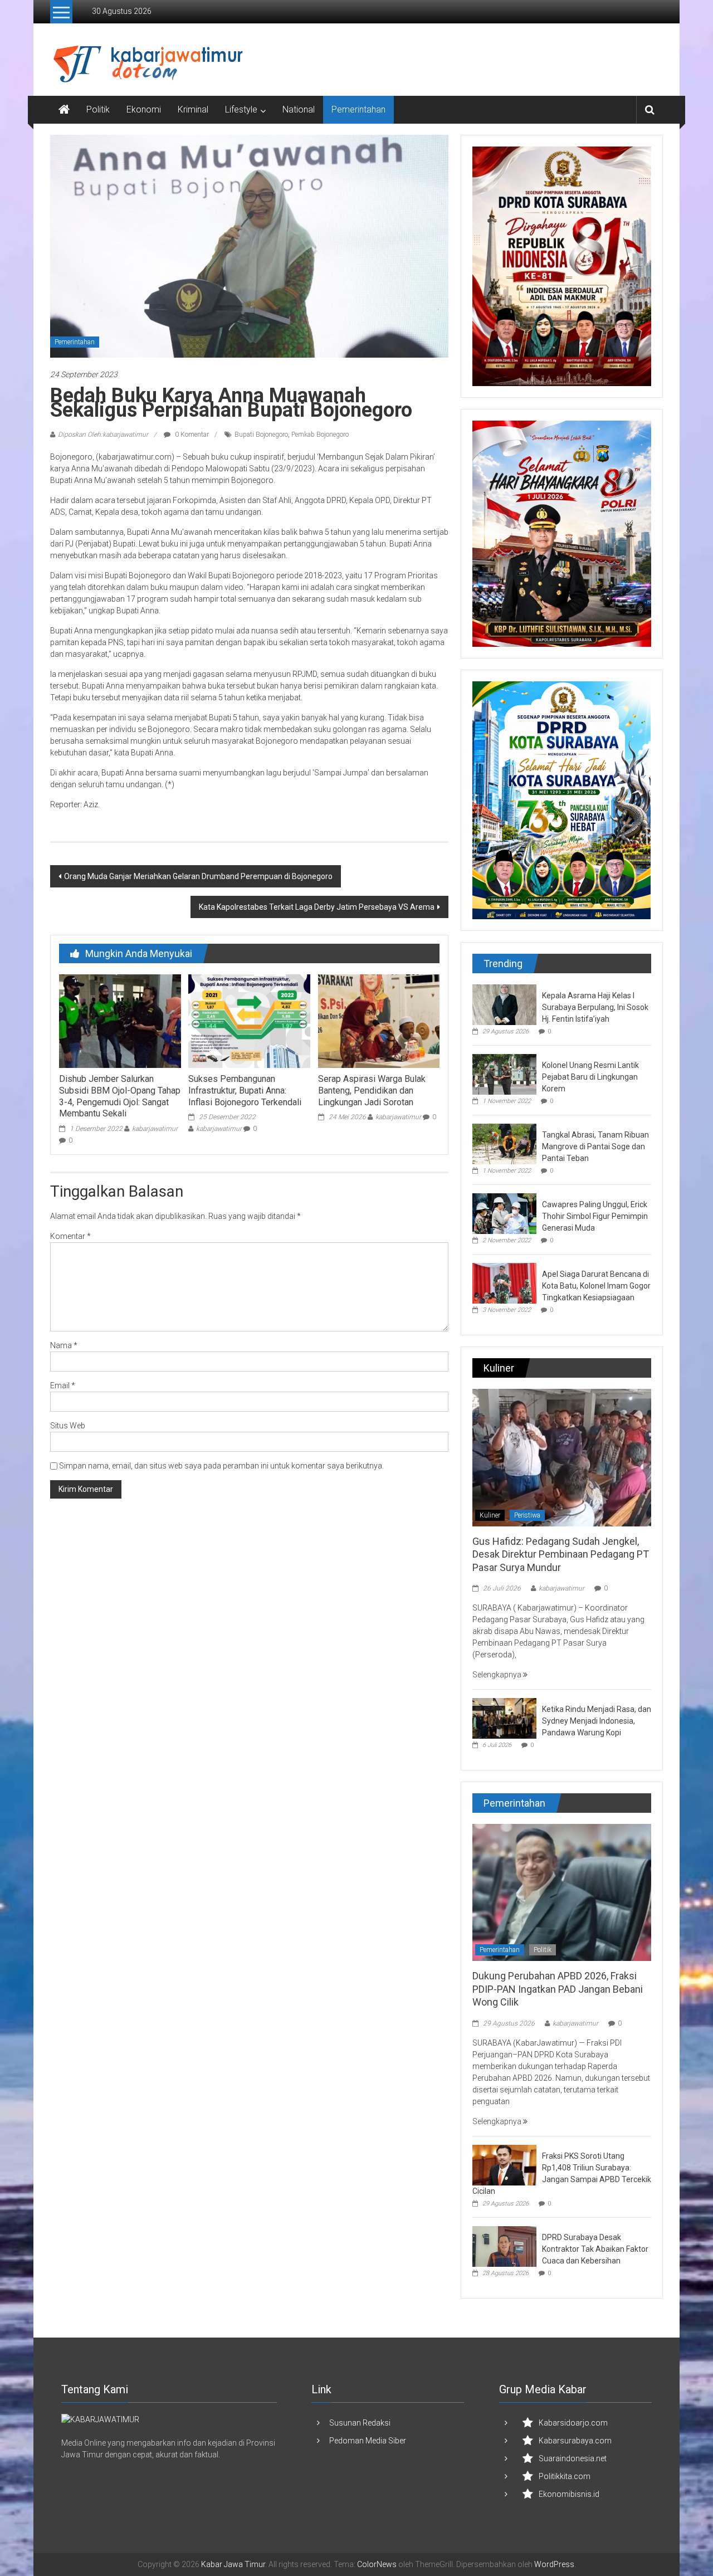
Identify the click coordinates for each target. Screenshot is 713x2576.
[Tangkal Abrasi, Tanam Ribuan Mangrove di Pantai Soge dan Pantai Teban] (504, 1143)
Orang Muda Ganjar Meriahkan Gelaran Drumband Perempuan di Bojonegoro (198, 876)
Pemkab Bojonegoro (320, 435)
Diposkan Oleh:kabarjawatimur (103, 435)
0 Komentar (191, 435)
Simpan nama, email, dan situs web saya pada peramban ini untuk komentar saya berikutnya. (221, 1466)
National (299, 109)
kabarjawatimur (155, 1129)
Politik (98, 109)
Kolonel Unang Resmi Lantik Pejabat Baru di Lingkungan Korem (590, 1077)
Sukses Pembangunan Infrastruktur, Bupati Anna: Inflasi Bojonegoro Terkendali (245, 1091)
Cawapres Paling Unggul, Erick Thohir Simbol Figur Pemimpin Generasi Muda (595, 1216)
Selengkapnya (498, 1675)
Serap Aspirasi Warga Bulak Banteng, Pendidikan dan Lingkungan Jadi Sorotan (372, 1091)
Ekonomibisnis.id (569, 2494)
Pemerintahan (358, 109)
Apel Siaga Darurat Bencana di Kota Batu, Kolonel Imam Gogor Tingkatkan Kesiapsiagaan (596, 1286)
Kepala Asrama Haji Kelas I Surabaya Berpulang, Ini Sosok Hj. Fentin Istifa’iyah (595, 1007)
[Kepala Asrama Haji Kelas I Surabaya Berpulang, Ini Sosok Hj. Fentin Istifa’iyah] (504, 1004)
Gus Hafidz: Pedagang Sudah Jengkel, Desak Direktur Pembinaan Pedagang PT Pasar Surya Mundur (561, 1554)
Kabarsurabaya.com (575, 2441)
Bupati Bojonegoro (261, 435)
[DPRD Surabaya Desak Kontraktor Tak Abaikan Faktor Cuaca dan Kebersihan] (504, 2246)
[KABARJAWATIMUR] (100, 2419)
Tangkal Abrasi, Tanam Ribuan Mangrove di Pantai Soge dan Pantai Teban (595, 1146)
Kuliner (490, 1515)
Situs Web (68, 1426)
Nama (64, 1345)
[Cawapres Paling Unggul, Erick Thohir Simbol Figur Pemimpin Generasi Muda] (504, 1213)
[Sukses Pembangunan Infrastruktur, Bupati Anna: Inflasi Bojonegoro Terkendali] (249, 1021)
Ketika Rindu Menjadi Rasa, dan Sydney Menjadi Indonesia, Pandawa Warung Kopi (597, 1721)
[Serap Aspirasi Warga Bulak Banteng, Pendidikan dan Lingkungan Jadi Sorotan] (379, 1021)
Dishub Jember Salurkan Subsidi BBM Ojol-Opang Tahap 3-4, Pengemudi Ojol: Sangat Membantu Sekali (120, 1096)
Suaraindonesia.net (573, 2458)
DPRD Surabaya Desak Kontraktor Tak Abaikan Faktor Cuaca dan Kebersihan (595, 2249)
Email (63, 1385)
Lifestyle (241, 109)
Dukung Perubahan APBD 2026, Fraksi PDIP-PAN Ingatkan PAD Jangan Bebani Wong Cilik (558, 1989)
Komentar (70, 1236)
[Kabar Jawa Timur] (64, 110)
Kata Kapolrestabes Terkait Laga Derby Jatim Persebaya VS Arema (317, 907)
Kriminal (193, 109)
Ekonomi (144, 109)
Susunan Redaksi (360, 2423)
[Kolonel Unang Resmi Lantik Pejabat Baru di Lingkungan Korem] (504, 1074)
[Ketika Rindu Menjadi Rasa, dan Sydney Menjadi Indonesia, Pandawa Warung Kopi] (504, 1718)
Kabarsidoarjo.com (573, 2423)
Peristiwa (527, 1515)
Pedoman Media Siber (368, 2441)
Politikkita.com (565, 2476)
